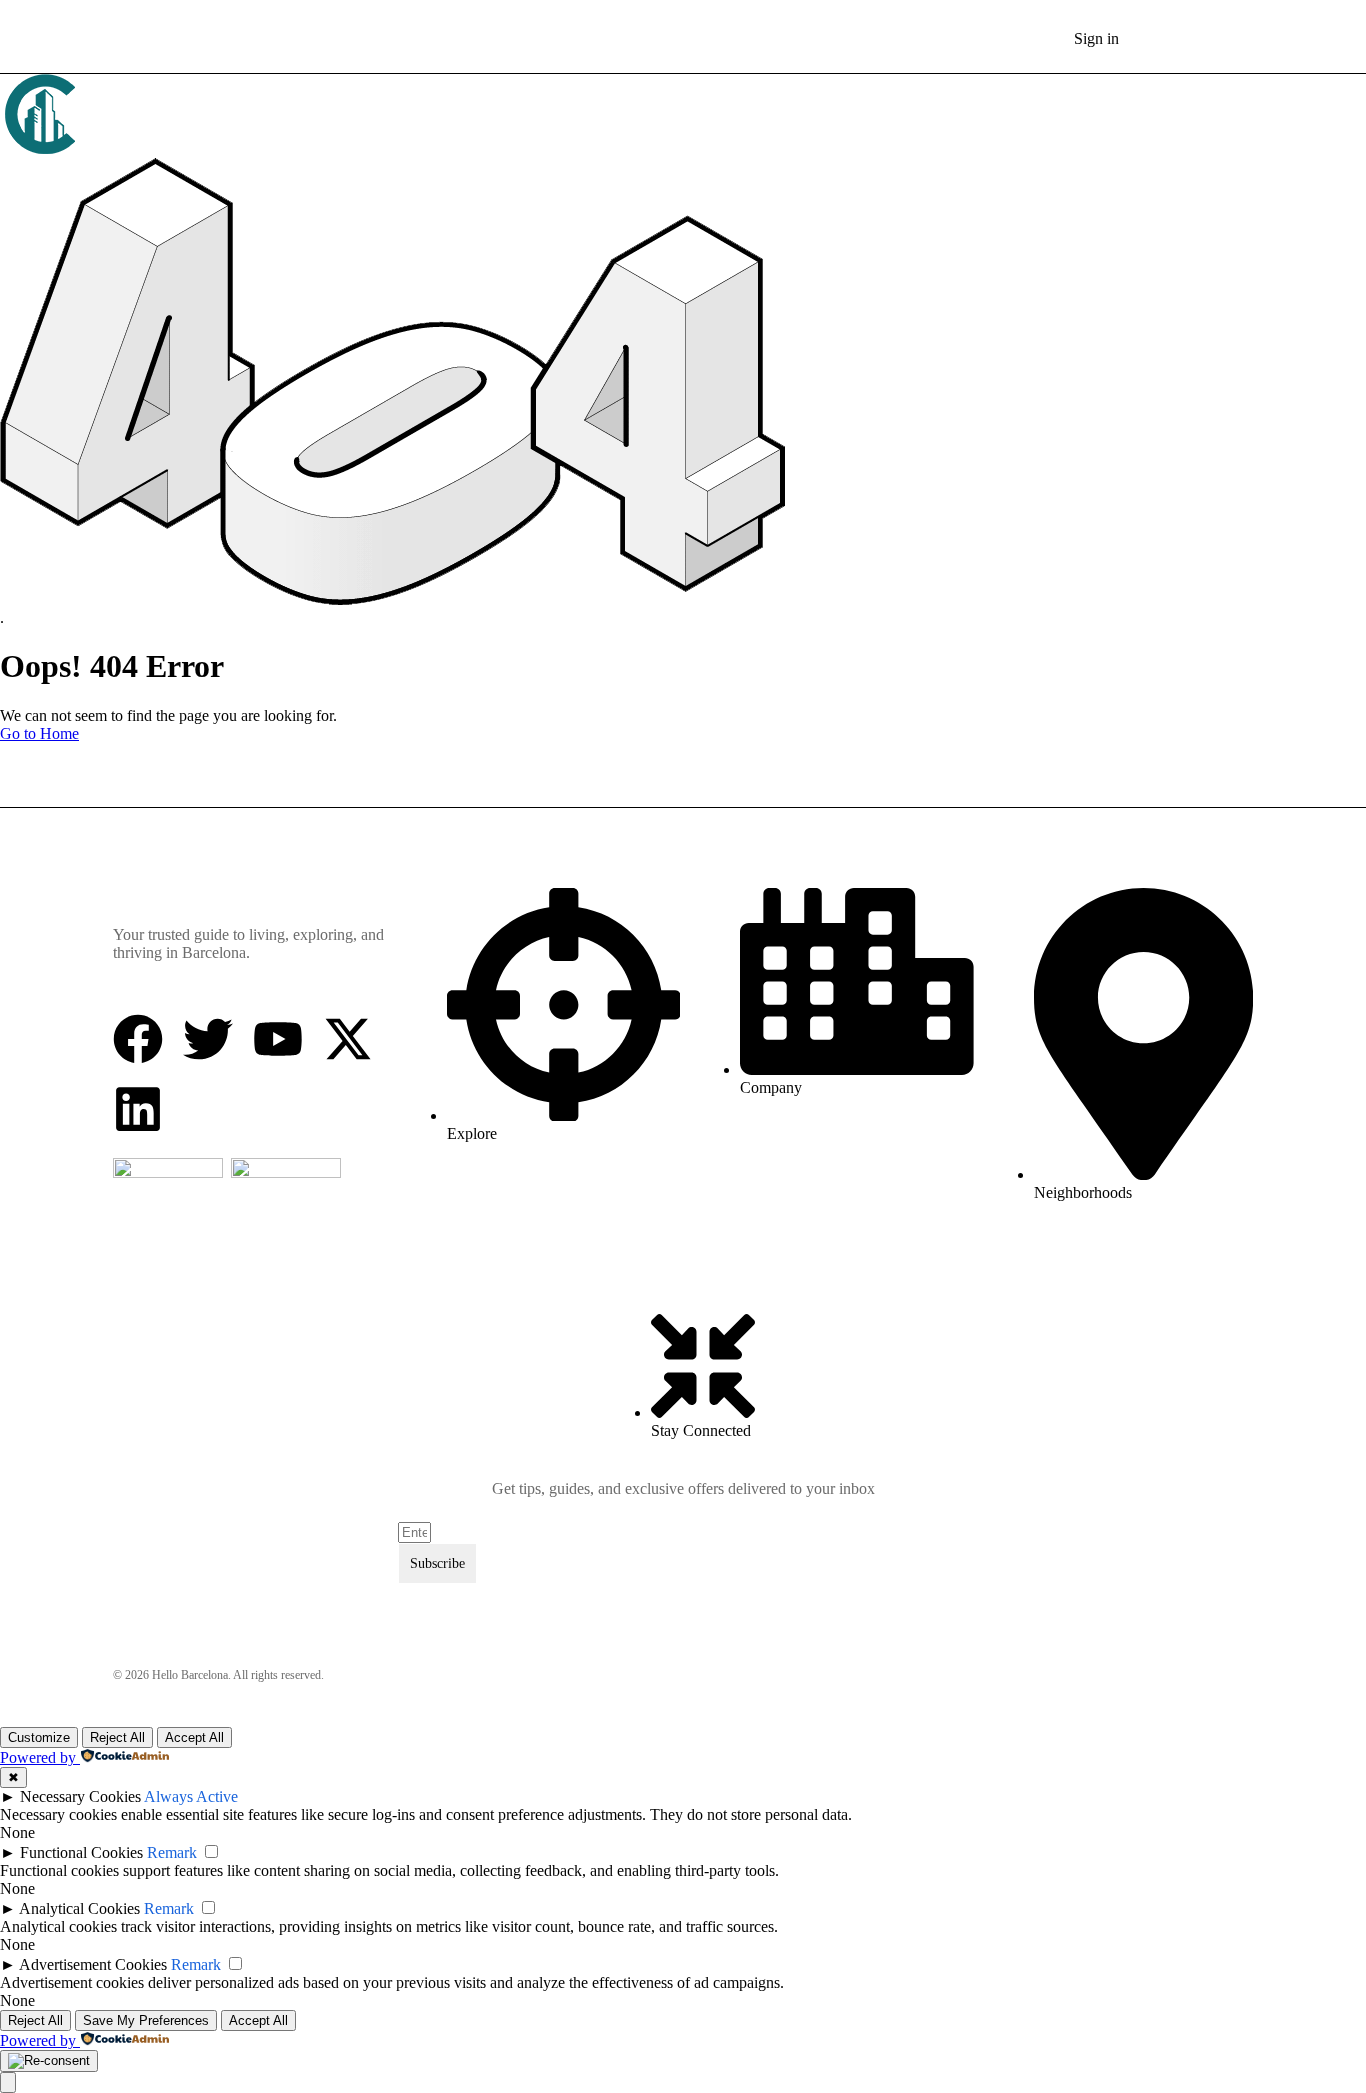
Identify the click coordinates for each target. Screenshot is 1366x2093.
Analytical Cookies (79, 1908)
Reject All (117, 1737)
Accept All (194, 1737)
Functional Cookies (81, 1852)
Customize (39, 1737)
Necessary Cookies (80, 1796)
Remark (172, 1852)
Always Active (191, 1796)
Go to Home (39, 733)
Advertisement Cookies (93, 1964)
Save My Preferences (146, 2020)
